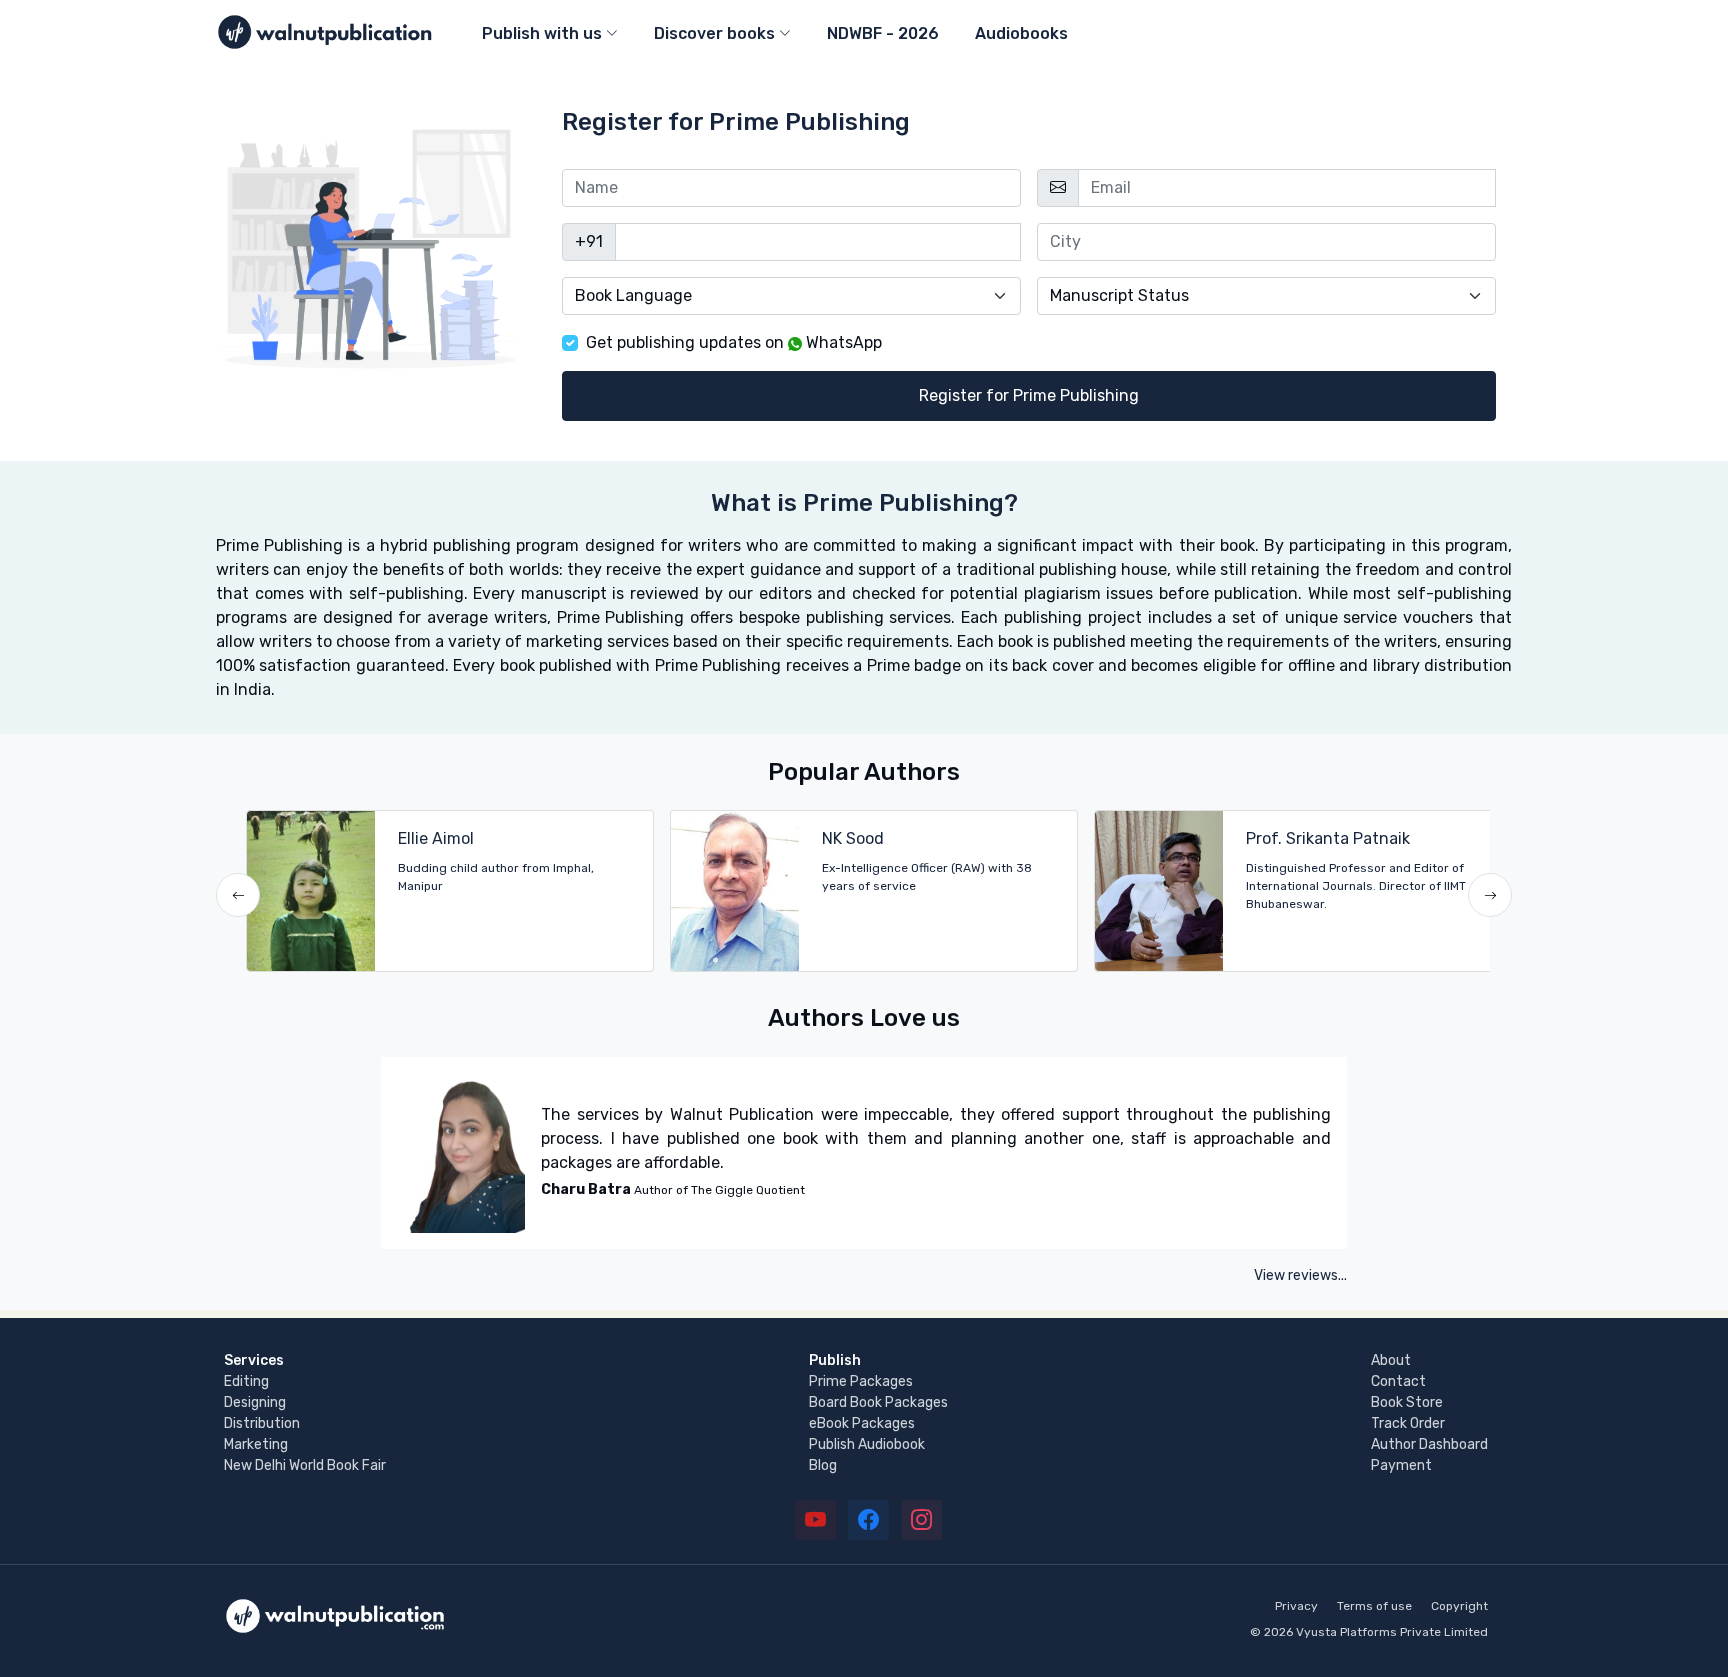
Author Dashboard (1429, 1444)
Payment (1401, 1465)
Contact (1398, 1381)
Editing (246, 1381)
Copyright (1459, 1606)
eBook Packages (862, 1423)
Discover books (714, 33)
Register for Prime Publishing (1029, 395)
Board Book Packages (878, 1402)
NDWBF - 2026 (883, 33)
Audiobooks (1021, 33)
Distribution (262, 1423)
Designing (255, 1402)
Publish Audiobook (867, 1444)
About (1391, 1360)
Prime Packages (861, 1381)
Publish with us (542, 33)
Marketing (256, 1444)
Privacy (1296, 1606)
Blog (823, 1465)
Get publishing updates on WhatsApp (734, 342)
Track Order (1408, 1423)
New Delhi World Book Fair (305, 1465)
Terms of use (1374, 1606)
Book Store (1407, 1402)
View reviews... (1300, 1275)
